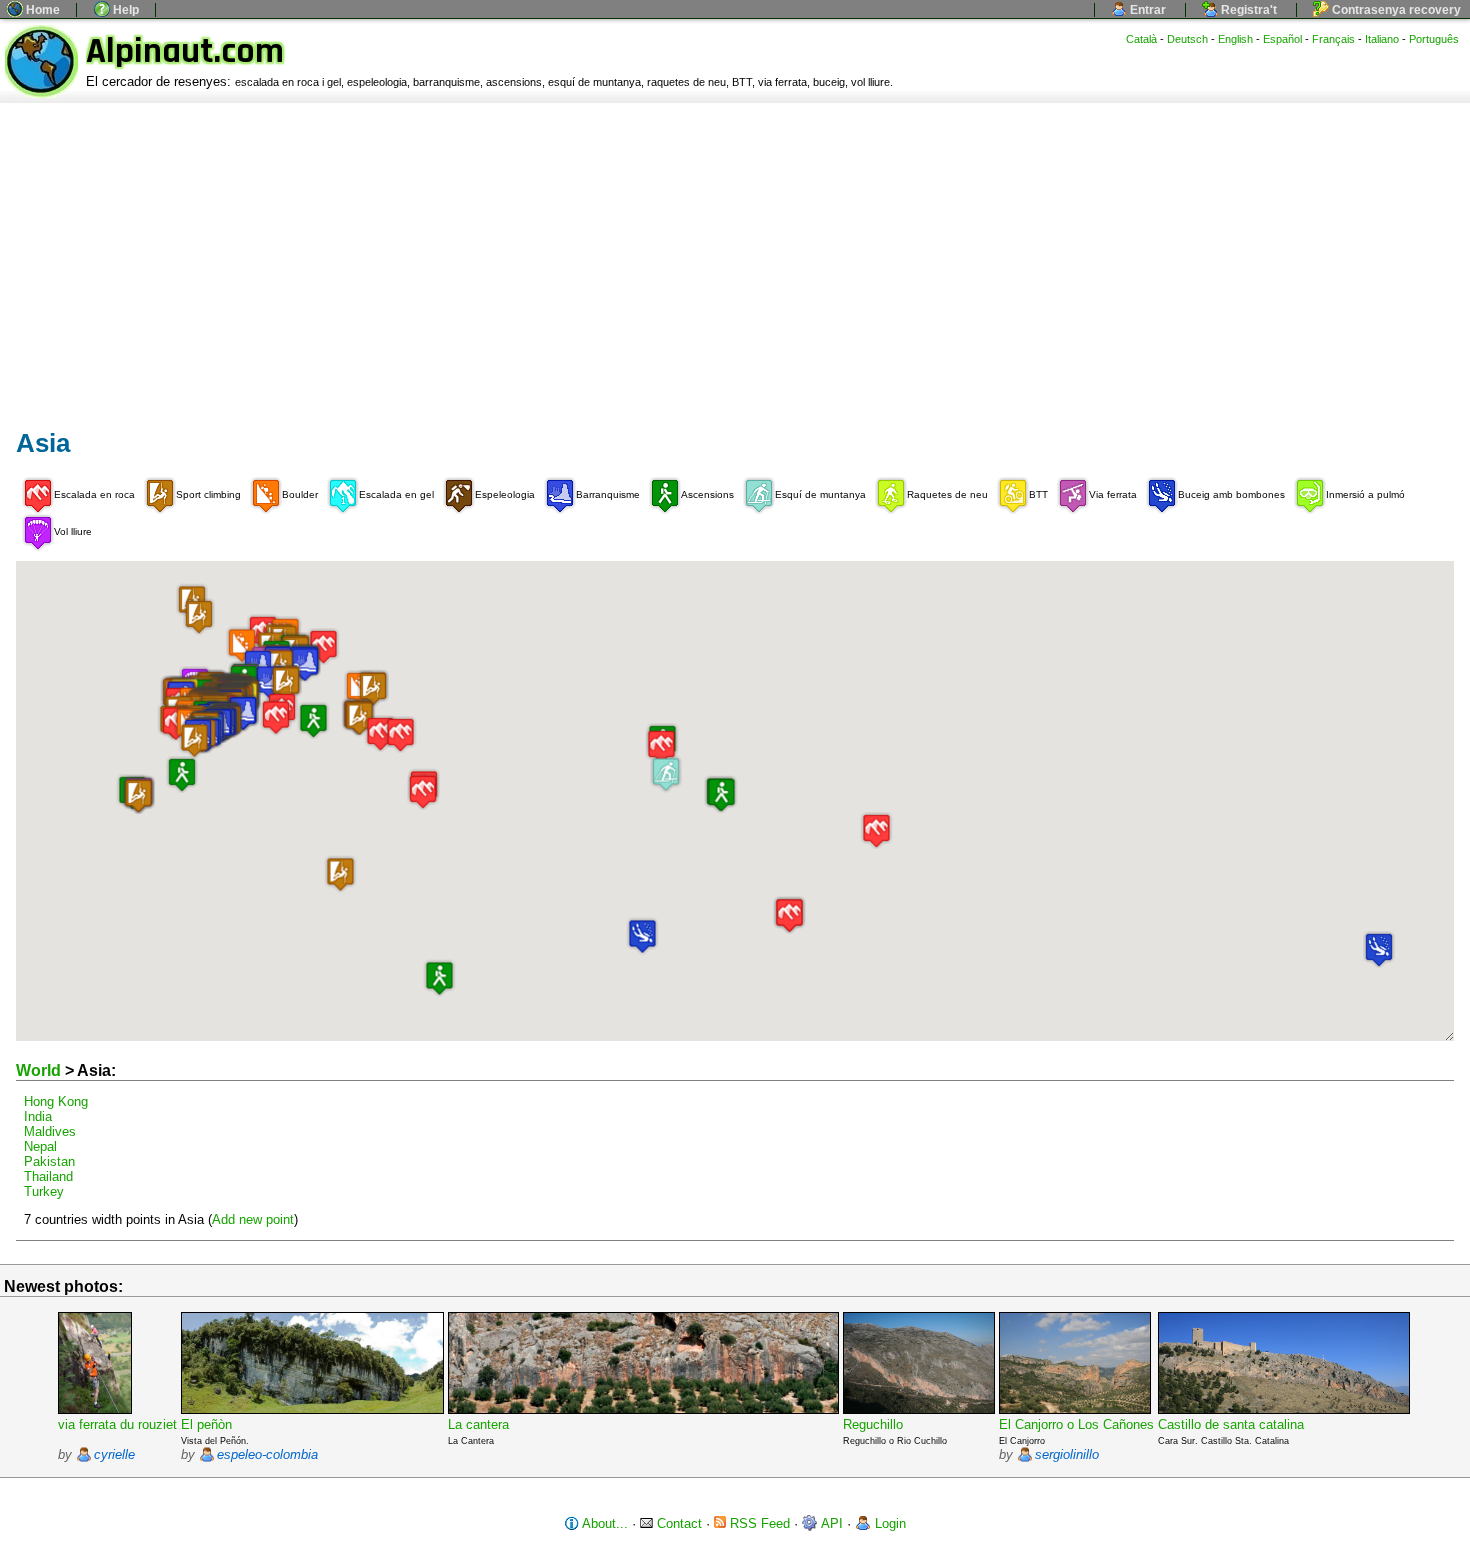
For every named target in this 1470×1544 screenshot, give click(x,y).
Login (888, 1523)
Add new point (253, 1219)
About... (603, 1523)
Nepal (40, 1146)
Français (1333, 39)
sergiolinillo (1067, 1454)
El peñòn (206, 1424)
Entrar (1146, 10)
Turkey (44, 1191)
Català (1141, 39)
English (1235, 39)
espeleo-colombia (267, 1454)
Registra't (1247, 10)
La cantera (478, 1424)
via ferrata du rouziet (117, 1424)
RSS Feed (758, 1523)
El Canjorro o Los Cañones (1076, 1424)
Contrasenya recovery (1395, 10)
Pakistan (49, 1161)
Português (1434, 39)
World (38, 1070)
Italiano (1382, 39)
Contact (677, 1523)
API (830, 1523)
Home (41, 10)
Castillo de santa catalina (1231, 1424)
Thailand (48, 1176)
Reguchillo (873, 1424)
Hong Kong (56, 1101)
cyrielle (114, 1454)
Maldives (50, 1131)
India (38, 1116)
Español (1282, 39)
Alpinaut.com (185, 51)
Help (124, 10)
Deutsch (1187, 39)
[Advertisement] (735, 253)
